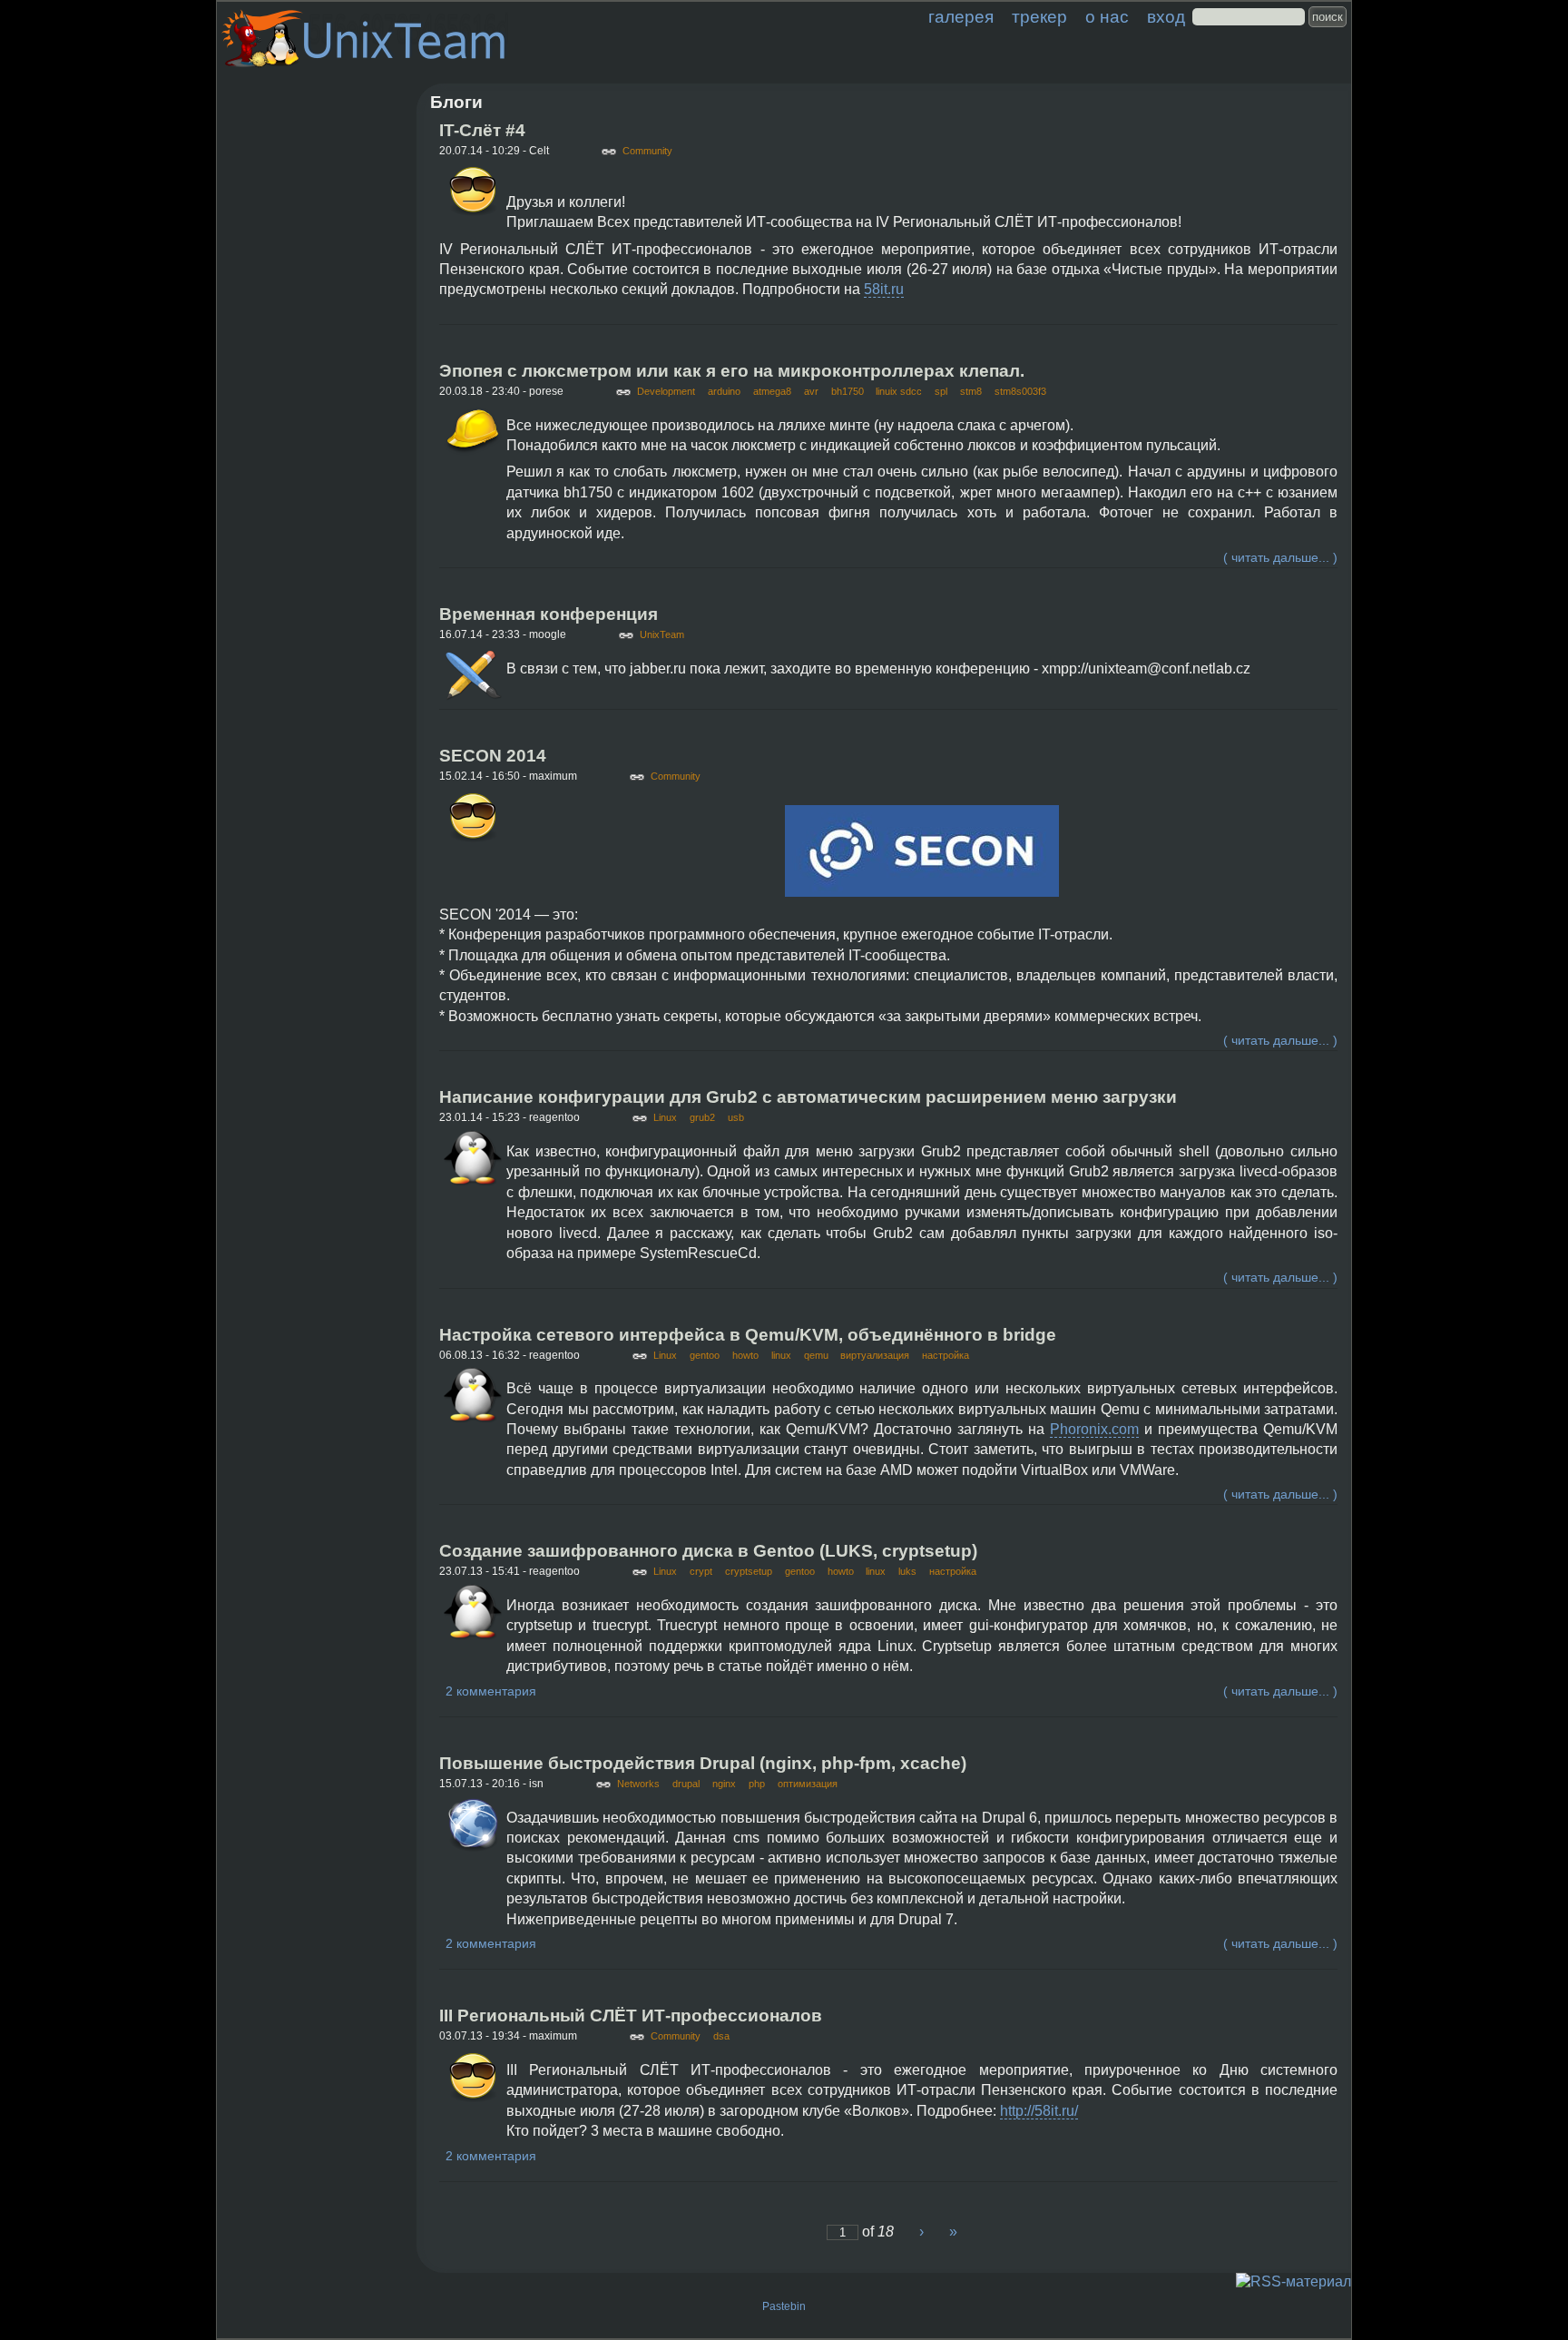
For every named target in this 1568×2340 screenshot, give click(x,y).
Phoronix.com (1094, 1429)
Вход (1166, 17)
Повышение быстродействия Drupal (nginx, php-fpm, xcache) (703, 1763)
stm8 (971, 391)
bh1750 (848, 391)
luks (907, 1571)
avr (811, 391)
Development (666, 391)
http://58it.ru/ (1039, 2111)
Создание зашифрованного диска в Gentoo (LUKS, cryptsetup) (708, 1551)
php (757, 1784)
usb (736, 1117)
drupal (686, 1784)
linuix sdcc (899, 391)
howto (745, 1355)
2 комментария (491, 1691)
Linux (665, 1117)
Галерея (961, 17)
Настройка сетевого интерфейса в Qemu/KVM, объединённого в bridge (748, 1335)
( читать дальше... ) (1280, 557)
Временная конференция (549, 614)
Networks (638, 1784)
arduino (724, 391)
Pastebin (784, 2306)
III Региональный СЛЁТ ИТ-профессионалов (631, 2016)
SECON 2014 (493, 756)
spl (941, 391)
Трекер (1039, 17)
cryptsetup (749, 1571)
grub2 (702, 1117)
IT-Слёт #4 (482, 130)
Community (647, 151)
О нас (1107, 17)
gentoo (705, 1355)
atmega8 (772, 391)
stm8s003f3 (1020, 391)
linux (781, 1355)
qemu (816, 1355)
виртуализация (875, 1355)
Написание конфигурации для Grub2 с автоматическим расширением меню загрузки (808, 1097)
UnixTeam (662, 634)
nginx (724, 1784)
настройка (946, 1355)
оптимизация (808, 1784)
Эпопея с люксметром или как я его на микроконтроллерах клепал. (732, 371)
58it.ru (884, 289)
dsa (721, 2036)
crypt (701, 1571)
